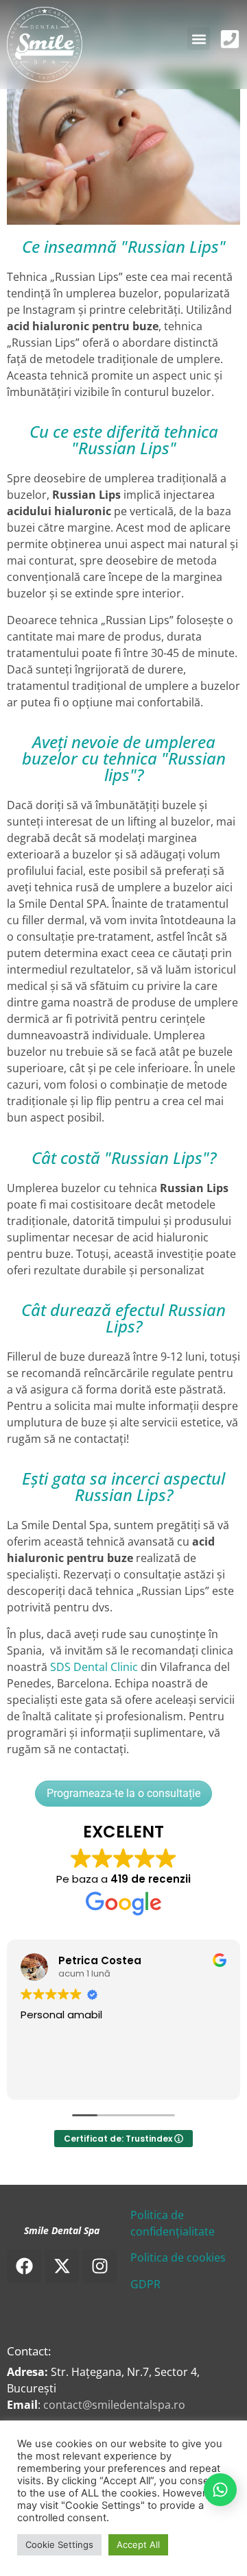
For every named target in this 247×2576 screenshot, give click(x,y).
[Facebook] (24, 2266)
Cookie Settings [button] (59, 2544)
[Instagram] (99, 2266)
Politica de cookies (178, 2257)
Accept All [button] (138, 2544)
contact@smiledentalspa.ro (114, 2405)
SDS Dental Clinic (94, 1667)
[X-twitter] (62, 2266)
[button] (199, 39)
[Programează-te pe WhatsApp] (217, 2490)
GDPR (145, 2284)
